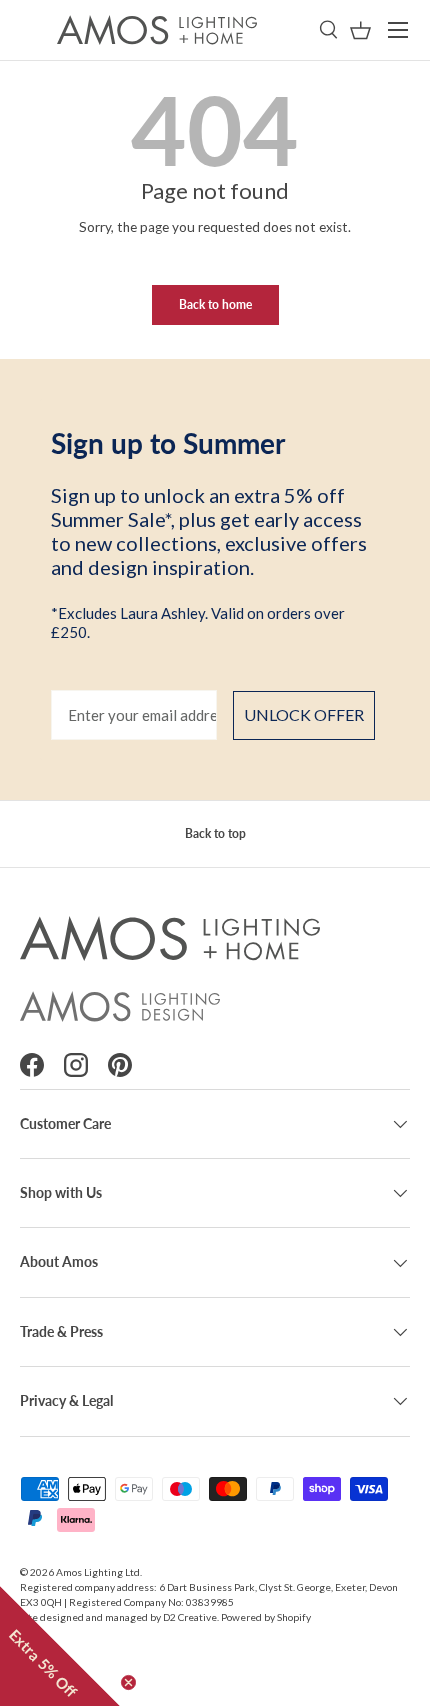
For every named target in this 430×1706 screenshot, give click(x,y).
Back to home (215, 304)
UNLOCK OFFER (304, 714)
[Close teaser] (128, 1682)
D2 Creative (190, 1617)
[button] (360, 30)
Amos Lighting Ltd (98, 1572)
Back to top (215, 833)
